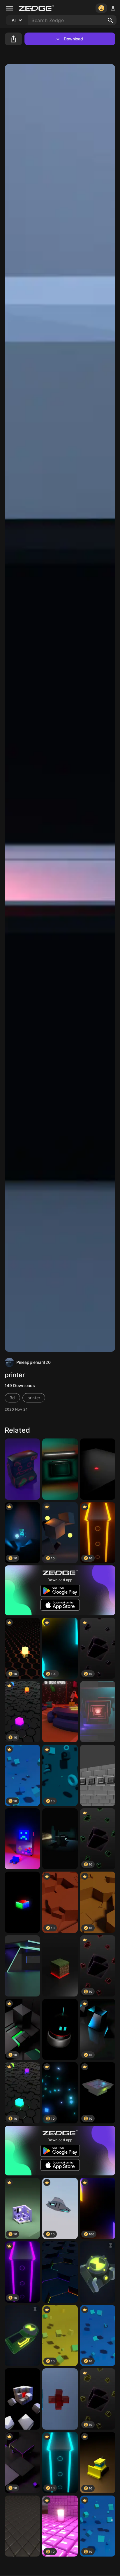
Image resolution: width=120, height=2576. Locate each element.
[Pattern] (60, 2272)
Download (74, 39)
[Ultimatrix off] (22, 2336)
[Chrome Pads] (22, 2526)
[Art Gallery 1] (22, 1966)
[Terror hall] (60, 1469)
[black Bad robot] (60, 2029)
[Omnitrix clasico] (98, 2272)
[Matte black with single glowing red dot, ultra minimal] (98, 1469)
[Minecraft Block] (60, 1966)
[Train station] (60, 1839)
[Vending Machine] (22, 1469)
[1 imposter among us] (60, 1712)
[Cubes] (22, 2399)
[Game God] (22, 1839)
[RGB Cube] (22, 1902)
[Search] (110, 20)
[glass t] (60, 2399)
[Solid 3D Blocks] (98, 1775)
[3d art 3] (98, 1712)
